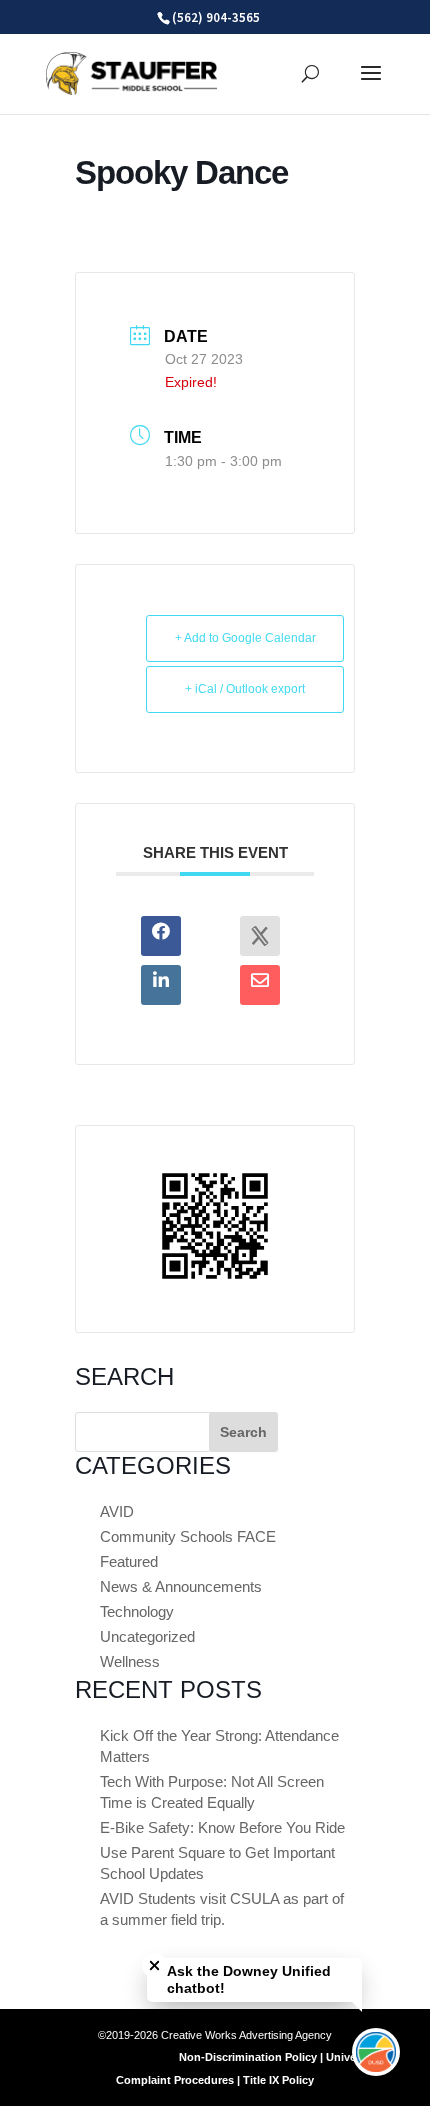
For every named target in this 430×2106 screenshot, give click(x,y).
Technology (137, 1611)
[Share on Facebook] (161, 936)
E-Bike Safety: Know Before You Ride (222, 1827)
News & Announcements (181, 1586)
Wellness (130, 1661)
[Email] (260, 985)
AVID (117, 1511)
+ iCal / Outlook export (245, 689)
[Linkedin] (161, 985)
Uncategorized (147, 1636)
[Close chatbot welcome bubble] (154, 1965)
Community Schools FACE (188, 1536)
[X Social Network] (260, 936)
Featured (129, 1561)
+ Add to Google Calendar (245, 638)
